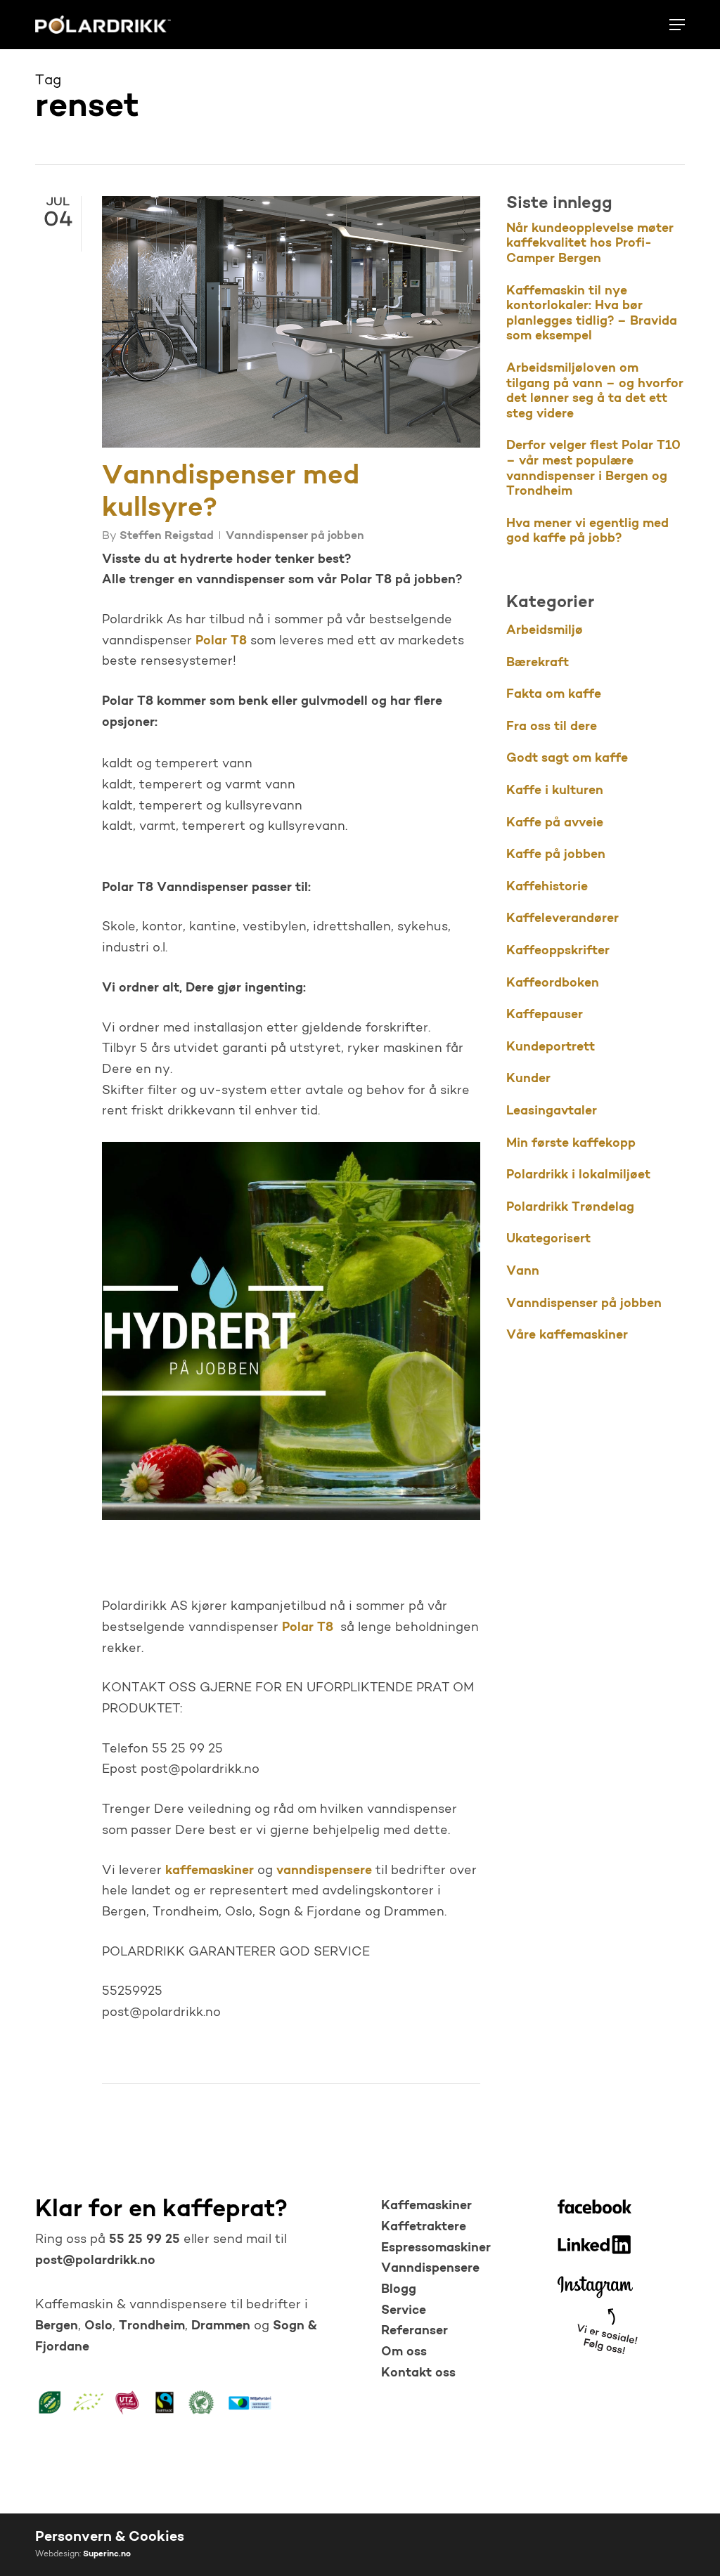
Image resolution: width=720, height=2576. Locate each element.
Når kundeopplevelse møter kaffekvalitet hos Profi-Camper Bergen (590, 244)
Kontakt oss (418, 2374)
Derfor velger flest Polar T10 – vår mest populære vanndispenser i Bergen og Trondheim (593, 469)
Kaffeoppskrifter (558, 951)
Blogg (399, 2290)
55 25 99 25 (143, 2240)
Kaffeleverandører (562, 919)
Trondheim (152, 2327)
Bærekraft (538, 663)
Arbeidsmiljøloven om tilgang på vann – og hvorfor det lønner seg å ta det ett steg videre (595, 392)
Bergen (57, 2327)
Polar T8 (221, 642)
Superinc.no (107, 2554)
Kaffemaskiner (426, 2206)
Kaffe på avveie (555, 824)
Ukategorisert (548, 1240)
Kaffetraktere (424, 2227)
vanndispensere (324, 1871)
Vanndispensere (430, 2269)
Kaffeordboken (553, 984)
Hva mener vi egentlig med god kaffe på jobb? (587, 532)
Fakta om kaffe (554, 695)
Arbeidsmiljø (545, 631)
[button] (677, 25)
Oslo (98, 2327)
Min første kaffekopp (571, 1144)
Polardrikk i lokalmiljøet (578, 1176)
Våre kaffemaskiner (567, 1336)
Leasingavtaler (552, 1112)
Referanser (414, 2331)
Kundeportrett (551, 1048)
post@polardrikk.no (95, 2261)
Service (404, 2311)
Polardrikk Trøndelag (570, 1208)
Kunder (528, 1079)
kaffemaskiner (210, 1871)
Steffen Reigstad (167, 536)
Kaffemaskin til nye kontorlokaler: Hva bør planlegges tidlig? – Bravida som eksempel (592, 314)
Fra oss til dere (552, 727)
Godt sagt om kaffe (567, 759)
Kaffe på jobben (556, 855)
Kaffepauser (545, 1015)
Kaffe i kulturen (555, 791)
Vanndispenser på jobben (295, 536)
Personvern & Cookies (110, 2537)
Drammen (221, 2327)
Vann (523, 1272)
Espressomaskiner (436, 2249)
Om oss (404, 2353)
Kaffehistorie (547, 887)
